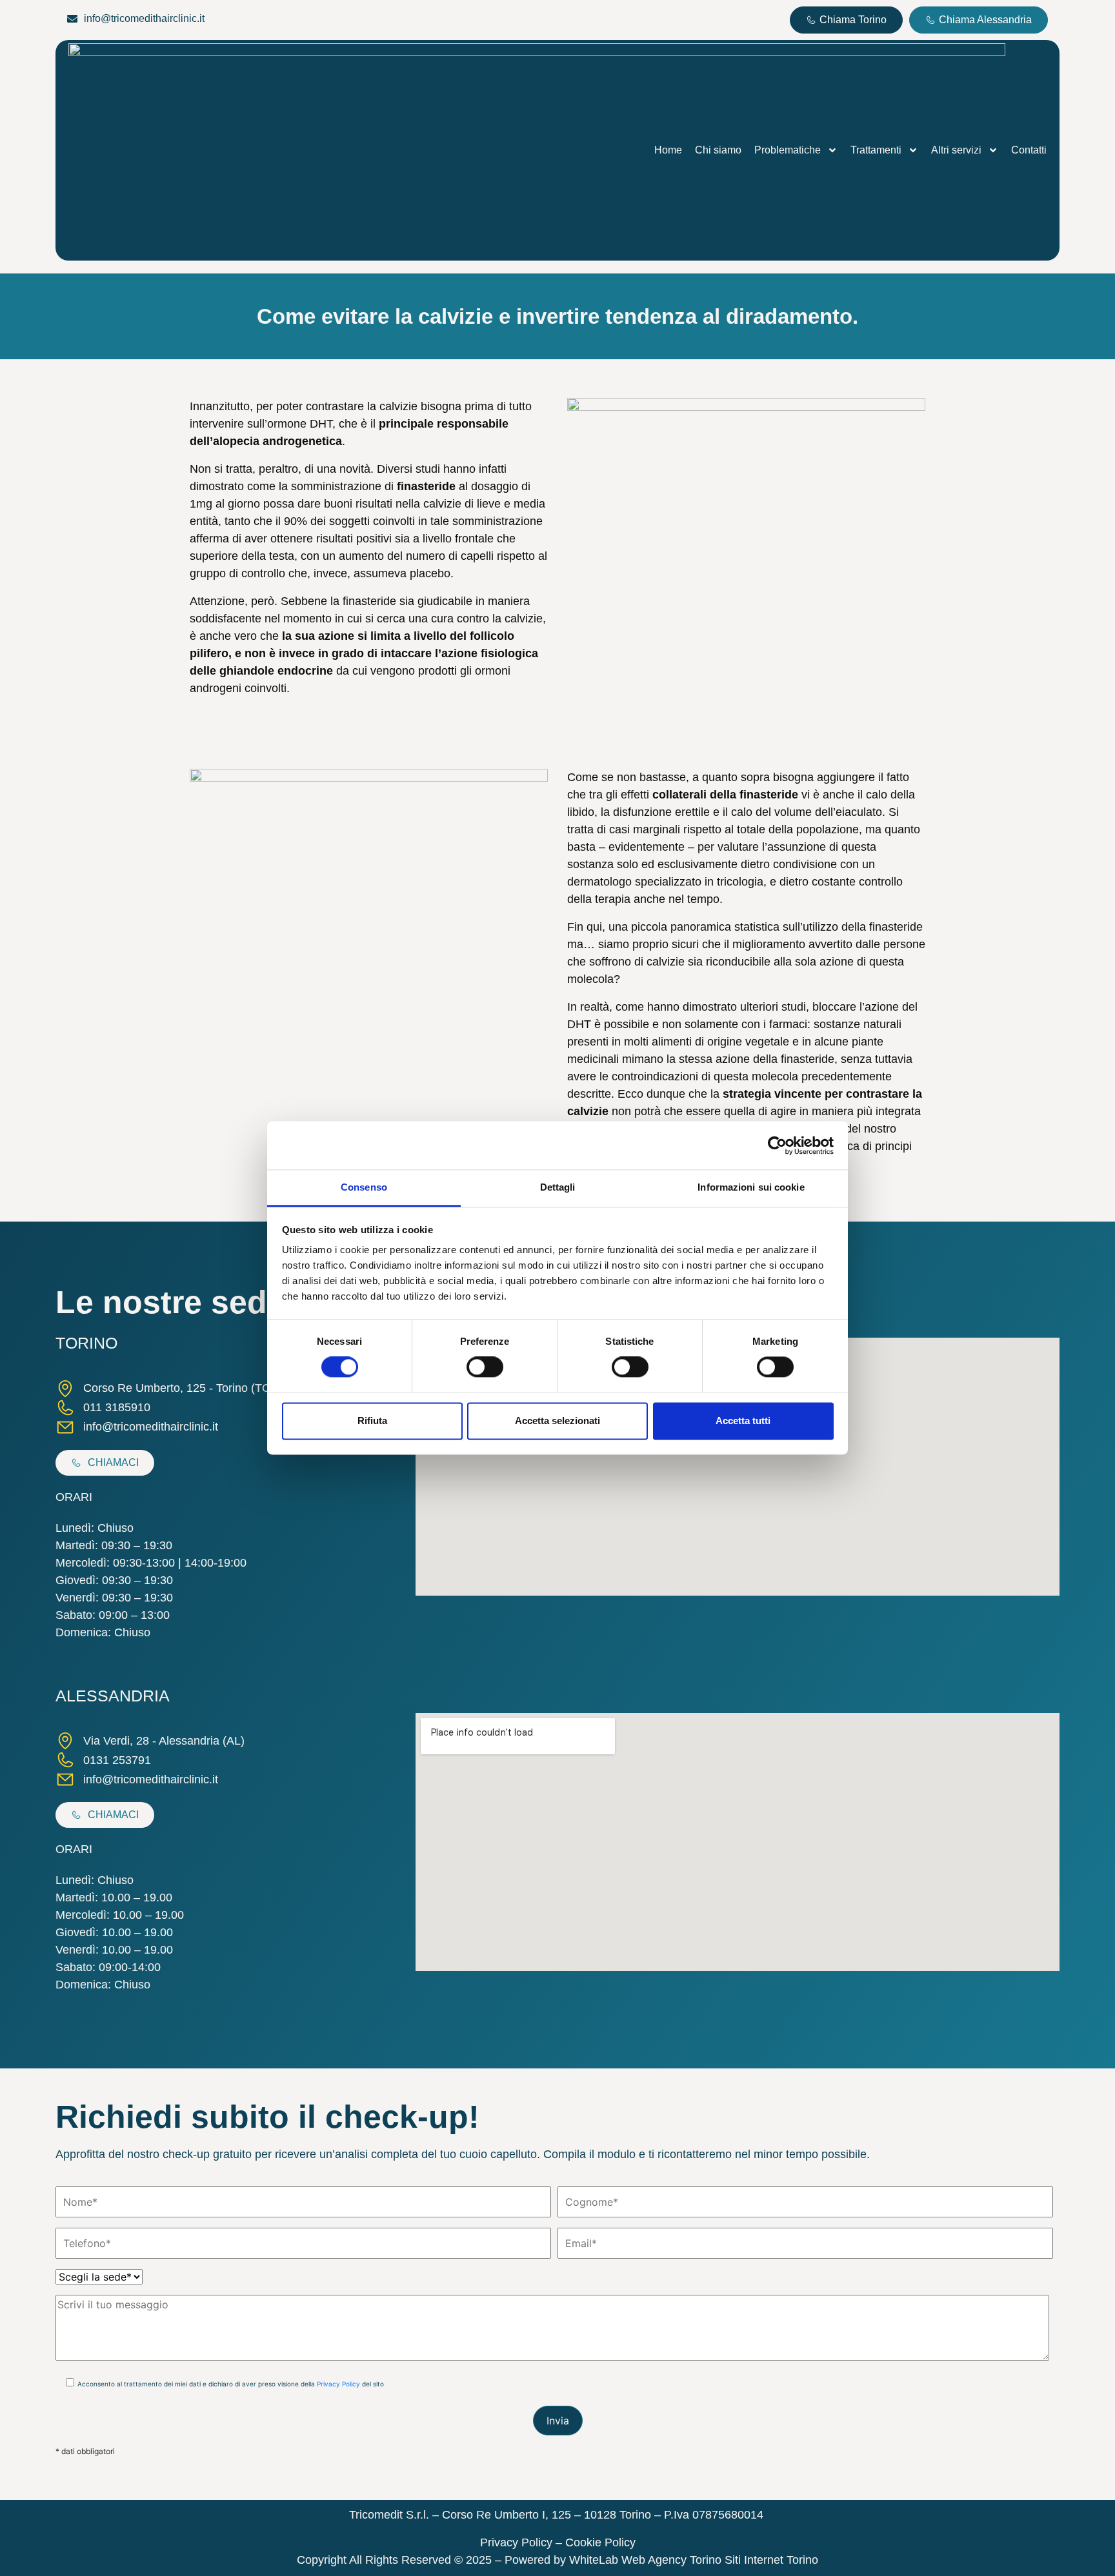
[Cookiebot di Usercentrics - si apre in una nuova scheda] (777, 1145)
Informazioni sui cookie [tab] (751, 1187)
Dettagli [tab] (558, 1187)
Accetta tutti (743, 1421)
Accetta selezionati (557, 1421)
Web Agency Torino (671, 2560)
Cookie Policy (600, 2542)
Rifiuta (372, 1421)
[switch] (485, 1367)
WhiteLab (595, 2560)
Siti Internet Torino (771, 2560)
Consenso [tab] (364, 1187)
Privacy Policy (338, 2384)
